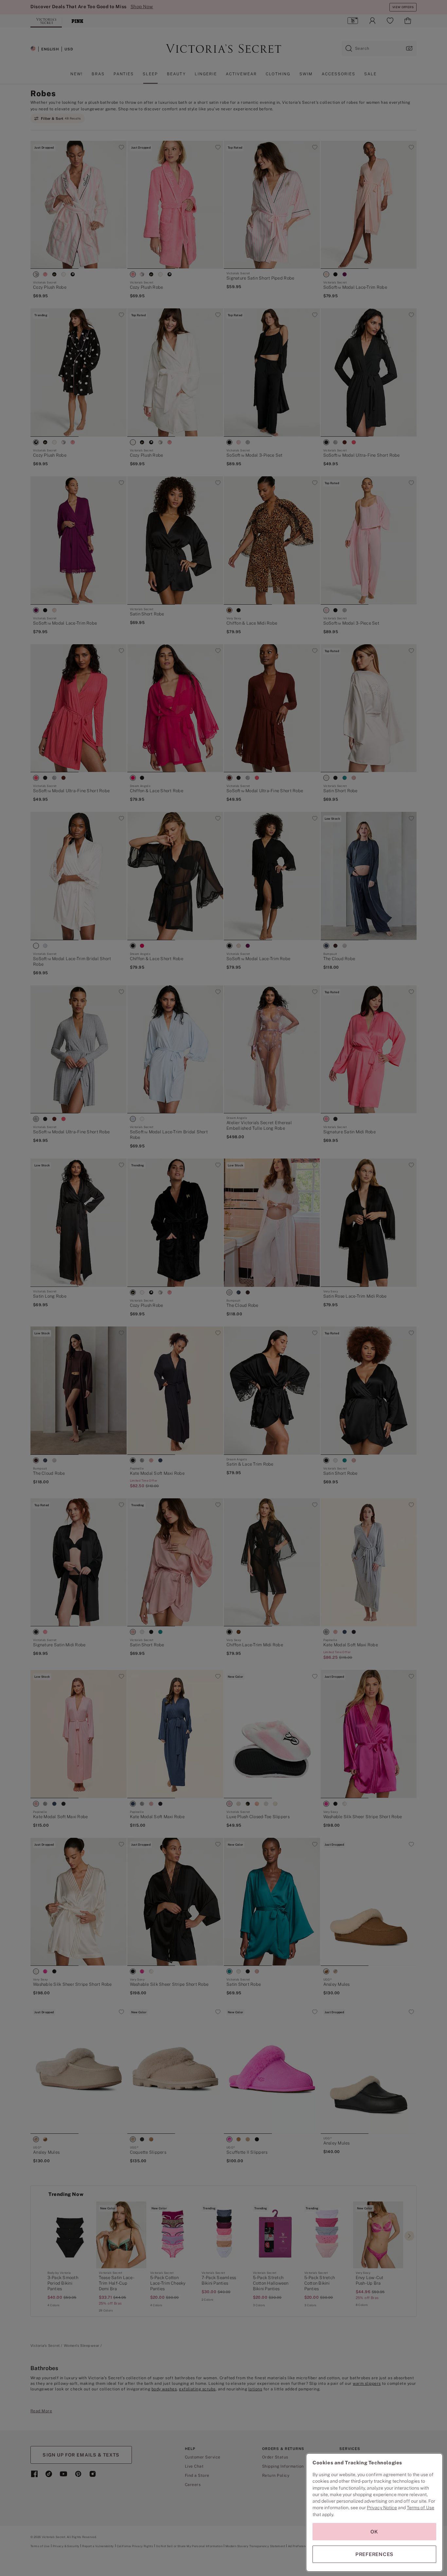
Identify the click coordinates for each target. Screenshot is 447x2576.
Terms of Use (420, 2508)
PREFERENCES (374, 2554)
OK (374, 2532)
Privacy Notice (382, 2508)
